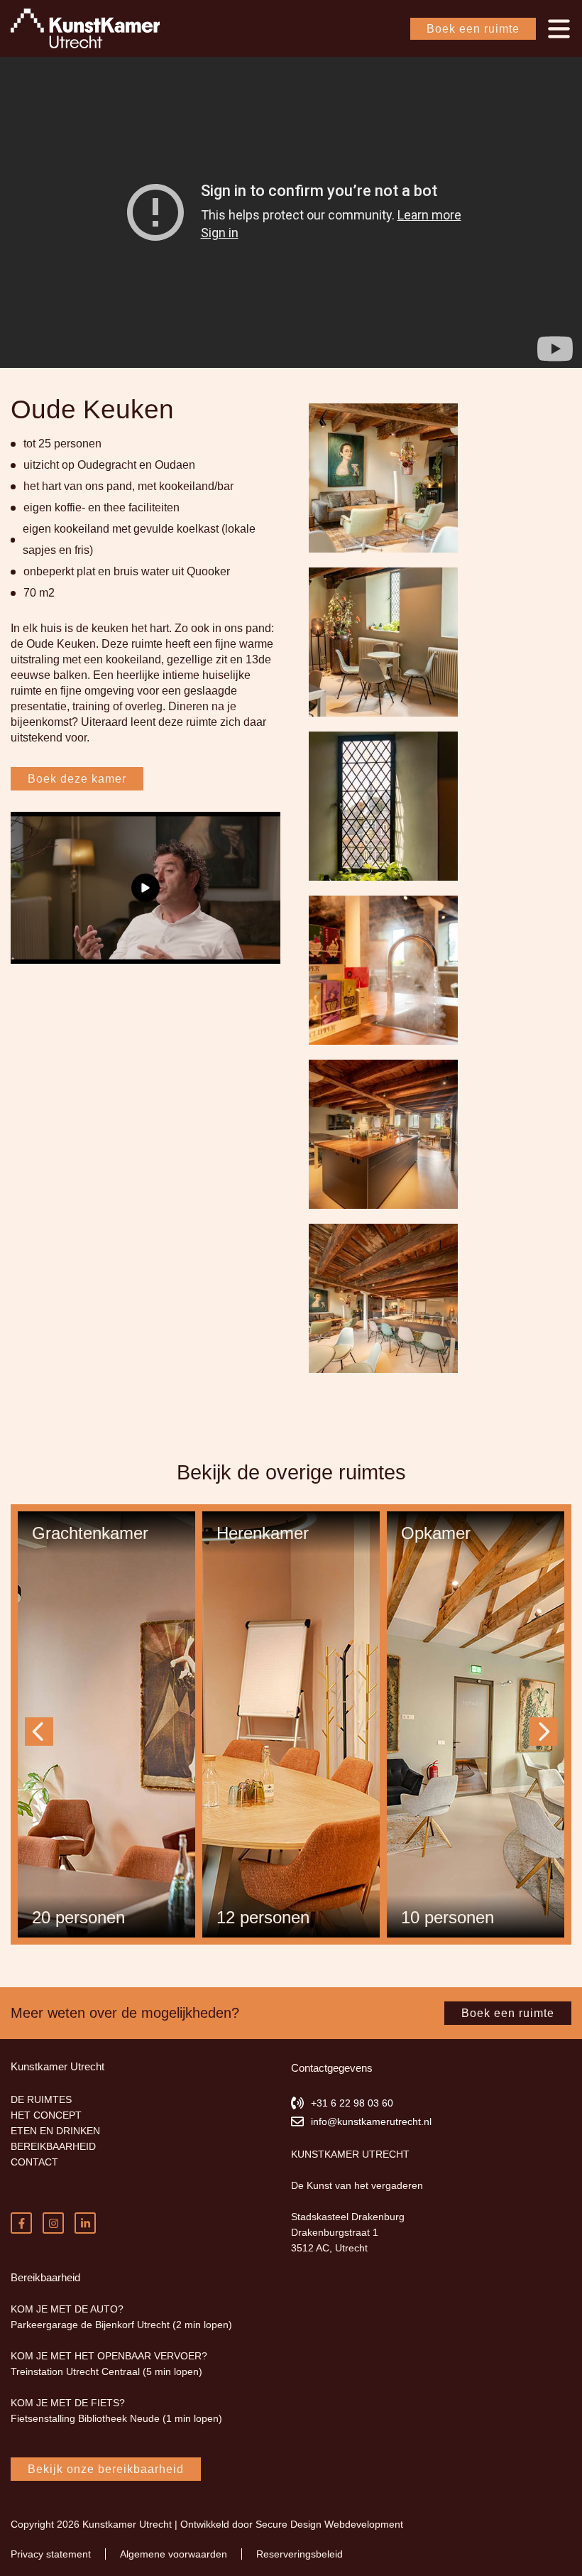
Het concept (43, 2115)
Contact (32, 2162)
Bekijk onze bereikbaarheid (101, 2469)
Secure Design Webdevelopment (312, 2524)
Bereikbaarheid (47, 2146)
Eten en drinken (48, 2131)
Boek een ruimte (475, 29)
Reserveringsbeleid (285, 2554)
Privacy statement (49, 2554)
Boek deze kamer (75, 763)
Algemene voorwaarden (166, 2554)
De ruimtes (37, 2099)
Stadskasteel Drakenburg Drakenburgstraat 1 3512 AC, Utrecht (344, 2232)
